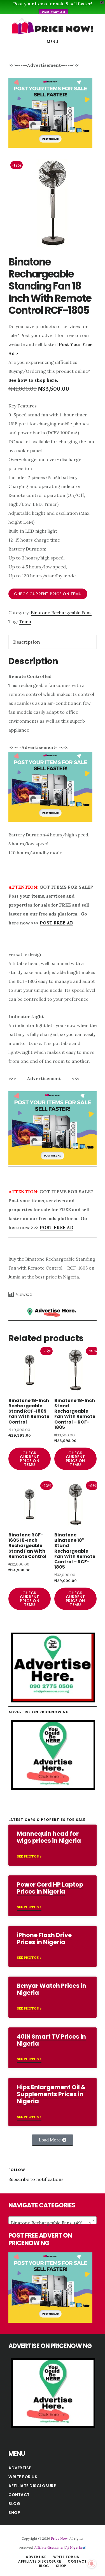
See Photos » (29, 1856)
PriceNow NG (53, 26)
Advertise (20, 2468)
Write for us (23, 2477)
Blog (14, 2504)
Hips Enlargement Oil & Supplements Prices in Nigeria (51, 2094)
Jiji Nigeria (74, 2547)
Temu (25, 622)
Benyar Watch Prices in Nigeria (52, 1989)
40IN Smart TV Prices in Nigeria (51, 2040)
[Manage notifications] (92, 2564)
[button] (53, 2140)
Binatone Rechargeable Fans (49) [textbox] (51, 2223)
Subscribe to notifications (36, 2179)
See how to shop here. (33, 380)
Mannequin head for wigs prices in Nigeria (49, 1837)
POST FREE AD (57, 923)
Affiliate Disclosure (32, 2486)
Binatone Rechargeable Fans (61, 613)
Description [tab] (27, 642)
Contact (19, 2495)
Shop (14, 2513)
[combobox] (53, 2220)
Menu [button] (53, 42)
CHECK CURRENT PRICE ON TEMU (48, 594)
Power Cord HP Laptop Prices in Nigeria (50, 1888)
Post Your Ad (53, 12)
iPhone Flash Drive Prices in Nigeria (44, 1939)
